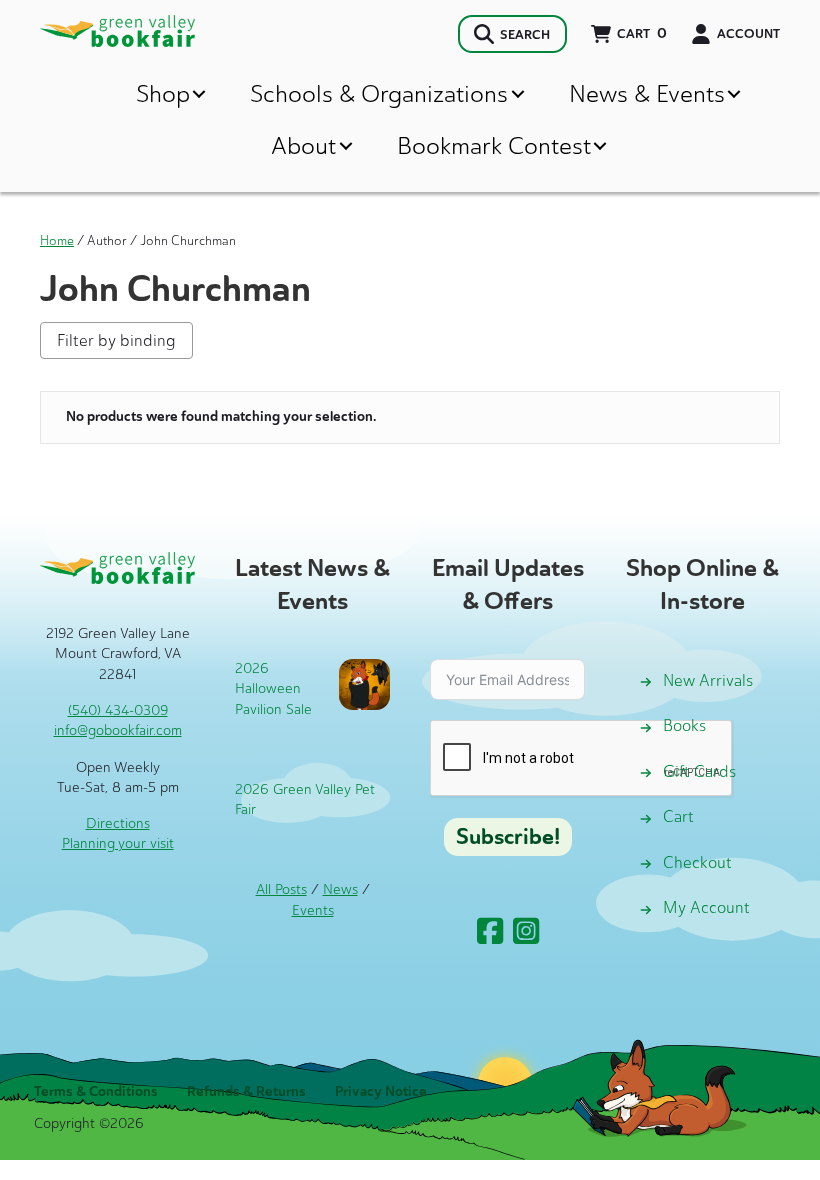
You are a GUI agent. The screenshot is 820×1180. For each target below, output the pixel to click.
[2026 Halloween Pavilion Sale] (364, 683)
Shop (163, 93)
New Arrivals (708, 680)
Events (313, 910)
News (340, 889)
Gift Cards (699, 771)
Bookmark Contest (494, 145)
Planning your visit (118, 843)
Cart (678, 816)
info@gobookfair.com (118, 730)
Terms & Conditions (96, 1091)
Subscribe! (508, 837)
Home (57, 240)
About (303, 145)
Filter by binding (116, 340)
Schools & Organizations (379, 93)
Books (684, 725)
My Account (706, 907)
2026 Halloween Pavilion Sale (273, 689)
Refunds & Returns (246, 1091)
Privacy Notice (381, 1091)
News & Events (647, 93)
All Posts (281, 889)
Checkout (697, 862)
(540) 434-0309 (118, 710)
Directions (118, 823)
